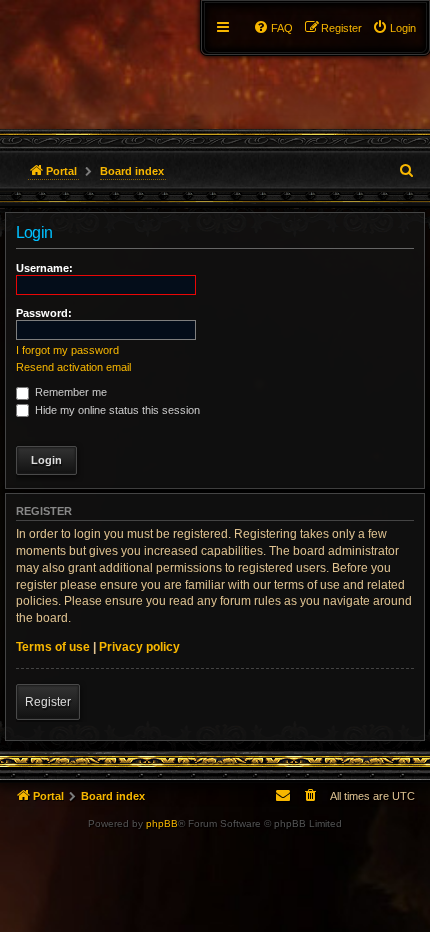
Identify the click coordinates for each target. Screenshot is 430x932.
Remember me (69, 392)
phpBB (162, 823)
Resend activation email (73, 367)
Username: (44, 268)
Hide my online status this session (116, 410)
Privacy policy (139, 647)
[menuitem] (394, 28)
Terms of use (53, 647)
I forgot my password (67, 350)
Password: (44, 313)
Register (48, 702)
